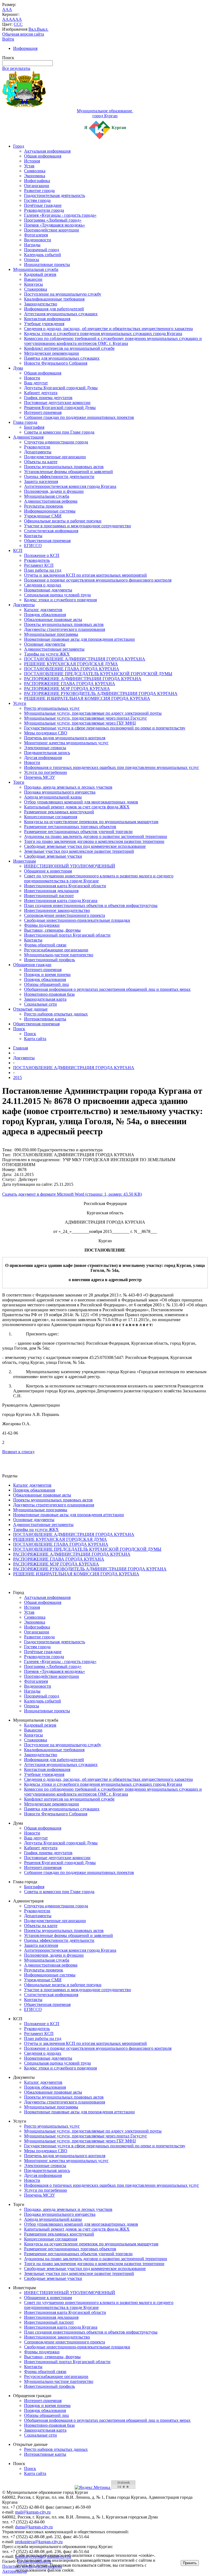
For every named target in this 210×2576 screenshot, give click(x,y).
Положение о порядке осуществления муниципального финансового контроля (98, 580)
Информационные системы (50, 511)
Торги (19, 782)
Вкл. (33, 29)
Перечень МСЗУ (40, 777)
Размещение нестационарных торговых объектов (70, 827)
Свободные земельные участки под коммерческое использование (85, 846)
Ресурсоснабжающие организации (56, 950)
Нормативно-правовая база (49, 994)
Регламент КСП (39, 565)
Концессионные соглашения (51, 817)
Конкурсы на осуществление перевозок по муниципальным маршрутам (91, 822)
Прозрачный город (42, 250)
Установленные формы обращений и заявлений (68, 472)
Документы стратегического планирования (65, 629)
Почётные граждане (43, 205)
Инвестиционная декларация (51, 891)
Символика (35, 171)
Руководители (37, 447)
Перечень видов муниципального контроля (65, 738)
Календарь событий (43, 255)
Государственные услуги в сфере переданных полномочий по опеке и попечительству (105, 728)
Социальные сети (40, 1004)
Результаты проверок (44, 506)
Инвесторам (24, 861)
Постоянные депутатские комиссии (57, 403)
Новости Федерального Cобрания (56, 363)
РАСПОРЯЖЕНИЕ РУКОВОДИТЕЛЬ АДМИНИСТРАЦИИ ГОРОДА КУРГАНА (101, 693)
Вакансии (33, 279)
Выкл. (43, 29)
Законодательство (41, 304)
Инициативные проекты (47, 264)
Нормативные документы (48, 590)
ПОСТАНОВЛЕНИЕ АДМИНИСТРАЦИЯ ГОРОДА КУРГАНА (85, 659)
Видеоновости (38, 240)
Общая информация (43, 156)
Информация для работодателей (54, 309)
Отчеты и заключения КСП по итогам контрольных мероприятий (85, 575)
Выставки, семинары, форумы (52, 930)
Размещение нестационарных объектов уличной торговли (78, 832)
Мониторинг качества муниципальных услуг (66, 743)
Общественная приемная (47, 541)
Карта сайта (35, 1039)
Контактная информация (47, 319)
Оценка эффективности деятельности (59, 476)
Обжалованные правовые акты (53, 619)
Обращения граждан (32, 965)
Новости (32, 378)
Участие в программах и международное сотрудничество (78, 526)
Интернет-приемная (43, 412)
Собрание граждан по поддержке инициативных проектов (79, 417)
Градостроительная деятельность (55, 195)
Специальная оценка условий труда (57, 595)
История (32, 161)
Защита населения (41, 481)
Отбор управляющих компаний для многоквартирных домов (81, 802)
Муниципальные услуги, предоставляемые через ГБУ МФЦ (80, 723)
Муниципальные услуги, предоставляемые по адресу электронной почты (93, 713)
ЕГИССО (33, 546)
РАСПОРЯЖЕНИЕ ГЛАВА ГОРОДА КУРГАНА (70, 684)
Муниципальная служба (36, 269)
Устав (29, 166)
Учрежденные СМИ (43, 516)
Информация (25, 48)
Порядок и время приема (47, 974)
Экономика (35, 176)
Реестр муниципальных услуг (52, 708)
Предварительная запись (47, 753)
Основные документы (45, 644)
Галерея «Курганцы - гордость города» (60, 215)
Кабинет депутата (41, 393)
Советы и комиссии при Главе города (59, 432)
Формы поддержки (42, 925)
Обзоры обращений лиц (46, 984)
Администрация (28, 437)
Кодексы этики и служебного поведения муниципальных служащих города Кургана (103, 334)
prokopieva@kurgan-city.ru (39, 2542)
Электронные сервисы (45, 748)
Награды (32, 245)
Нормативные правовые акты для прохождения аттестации (79, 639)
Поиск (19, 1029)
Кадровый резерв (40, 274)
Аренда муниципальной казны (53, 797)
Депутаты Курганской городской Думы (61, 388)
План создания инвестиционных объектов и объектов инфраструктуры (91, 905)
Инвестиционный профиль (49, 960)
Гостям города (37, 200)
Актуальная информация (47, 151)
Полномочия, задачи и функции (54, 491)
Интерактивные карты (45, 1019)
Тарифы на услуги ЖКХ (47, 654)
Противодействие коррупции (52, 230)
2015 (17, 1077)
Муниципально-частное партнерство (59, 955)
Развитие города (39, 191)
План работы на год (43, 570)
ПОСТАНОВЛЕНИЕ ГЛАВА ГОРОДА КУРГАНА (72, 669)
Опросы (32, 260)
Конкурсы (33, 284)
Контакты (33, 536)
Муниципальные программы (51, 634)
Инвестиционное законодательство (57, 910)
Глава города (25, 422)
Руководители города (44, 210)
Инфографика (37, 181)
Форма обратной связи (45, 945)
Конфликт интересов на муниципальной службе (69, 348)
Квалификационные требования (54, 299)
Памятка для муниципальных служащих (62, 358)
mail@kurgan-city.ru (33, 2512)
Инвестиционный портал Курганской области (67, 935)
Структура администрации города (56, 442)
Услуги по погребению (46, 772)
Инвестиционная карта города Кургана (61, 901)
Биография (34, 427)
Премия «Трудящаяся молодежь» (55, 225)
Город (19, 146)
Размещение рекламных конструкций (59, 812)
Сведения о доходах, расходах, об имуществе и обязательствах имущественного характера (108, 329)
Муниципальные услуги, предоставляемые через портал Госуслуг (86, 718)
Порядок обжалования (45, 615)
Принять (190, 2563)
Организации (37, 186)
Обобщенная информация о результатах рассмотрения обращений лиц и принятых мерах (107, 989)
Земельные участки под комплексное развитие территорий (79, 851)
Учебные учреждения (44, 324)
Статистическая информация (51, 531)
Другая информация (43, 758)
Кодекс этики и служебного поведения (60, 600)
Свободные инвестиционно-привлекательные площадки (77, 920)
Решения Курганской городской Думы (60, 407)
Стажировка (36, 289)
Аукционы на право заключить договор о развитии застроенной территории (96, 836)
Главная (21, 1048)
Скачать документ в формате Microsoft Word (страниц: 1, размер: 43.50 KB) (72, 1194)
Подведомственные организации (55, 457)
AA (5, 19)
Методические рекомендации (52, 353)
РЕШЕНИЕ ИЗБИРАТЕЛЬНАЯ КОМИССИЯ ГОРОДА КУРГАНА (87, 698)
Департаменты (38, 452)
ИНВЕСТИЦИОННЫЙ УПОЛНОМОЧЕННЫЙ (70, 866)
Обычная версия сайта (23, 34)
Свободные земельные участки (53, 856)
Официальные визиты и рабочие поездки (63, 521)
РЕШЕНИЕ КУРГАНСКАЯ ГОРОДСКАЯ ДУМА (71, 664)
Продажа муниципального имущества (60, 792)
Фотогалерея (36, 235)
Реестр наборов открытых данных (56, 1014)
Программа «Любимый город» (53, 220)
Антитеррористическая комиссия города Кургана (70, 486)
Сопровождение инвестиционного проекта (65, 915)
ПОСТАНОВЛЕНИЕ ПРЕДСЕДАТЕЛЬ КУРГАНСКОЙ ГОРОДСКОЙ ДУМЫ (98, 674)
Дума (18, 368)
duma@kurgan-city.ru (34, 2527)
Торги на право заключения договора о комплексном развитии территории (94, 841)
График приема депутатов (48, 398)
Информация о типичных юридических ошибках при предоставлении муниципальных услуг (112, 767)
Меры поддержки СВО (46, 733)
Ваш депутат (36, 383)
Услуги (20, 703)
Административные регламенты (54, 649)
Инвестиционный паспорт (49, 896)
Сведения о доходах (43, 585)
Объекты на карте (41, 462)
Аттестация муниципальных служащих (61, 314)
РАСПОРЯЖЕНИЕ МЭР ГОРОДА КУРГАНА (67, 689)
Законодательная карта (45, 999)
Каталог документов (43, 610)
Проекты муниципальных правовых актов (64, 467)
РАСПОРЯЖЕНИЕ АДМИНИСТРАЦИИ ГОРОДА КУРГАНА (83, 679)
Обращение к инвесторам (48, 871)
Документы (24, 605)
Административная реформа (51, 501)
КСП (18, 550)
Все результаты (16, 68)
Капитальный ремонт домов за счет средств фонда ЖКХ (77, 807)
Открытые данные (30, 1009)
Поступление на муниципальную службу (63, 294)
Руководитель (37, 560)
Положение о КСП (42, 555)
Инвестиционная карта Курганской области (65, 886)
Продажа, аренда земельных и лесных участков (68, 787)
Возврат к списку (18, 1452)
